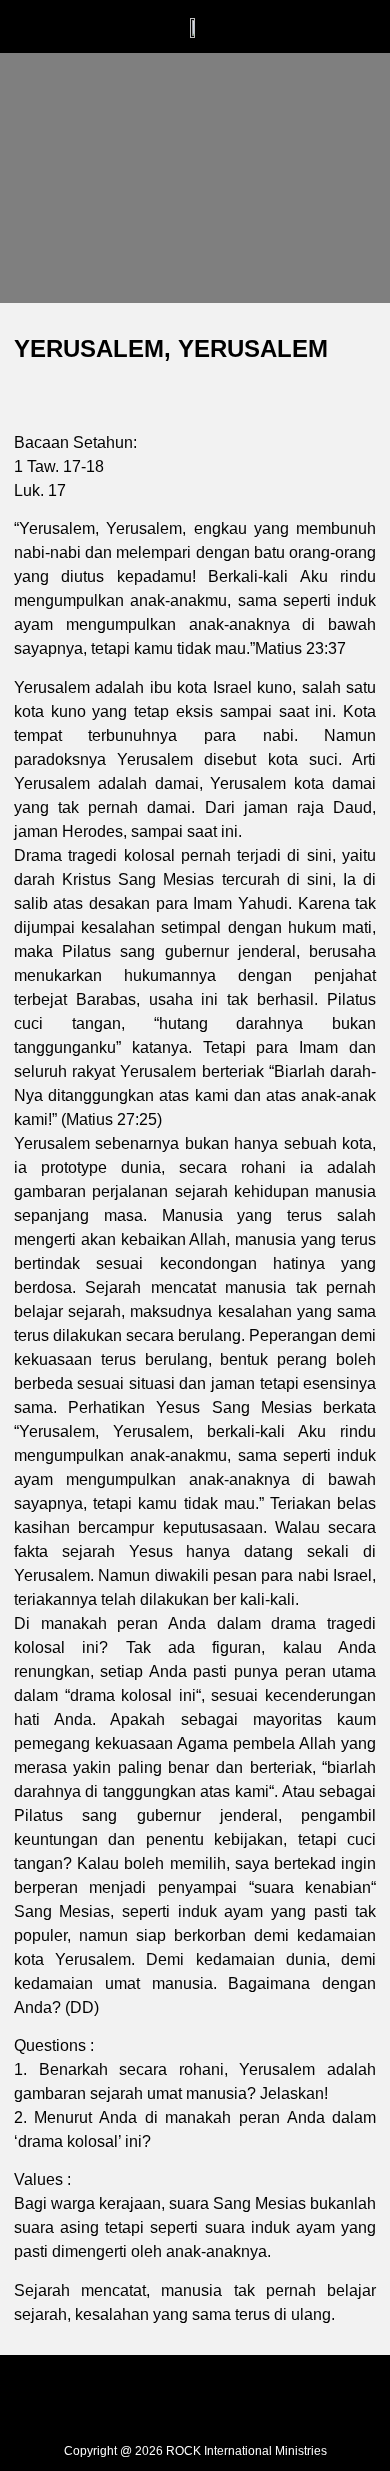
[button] (107, 26)
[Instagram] (195, 2394)
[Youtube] (255, 2394)
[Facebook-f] (135, 2394)
